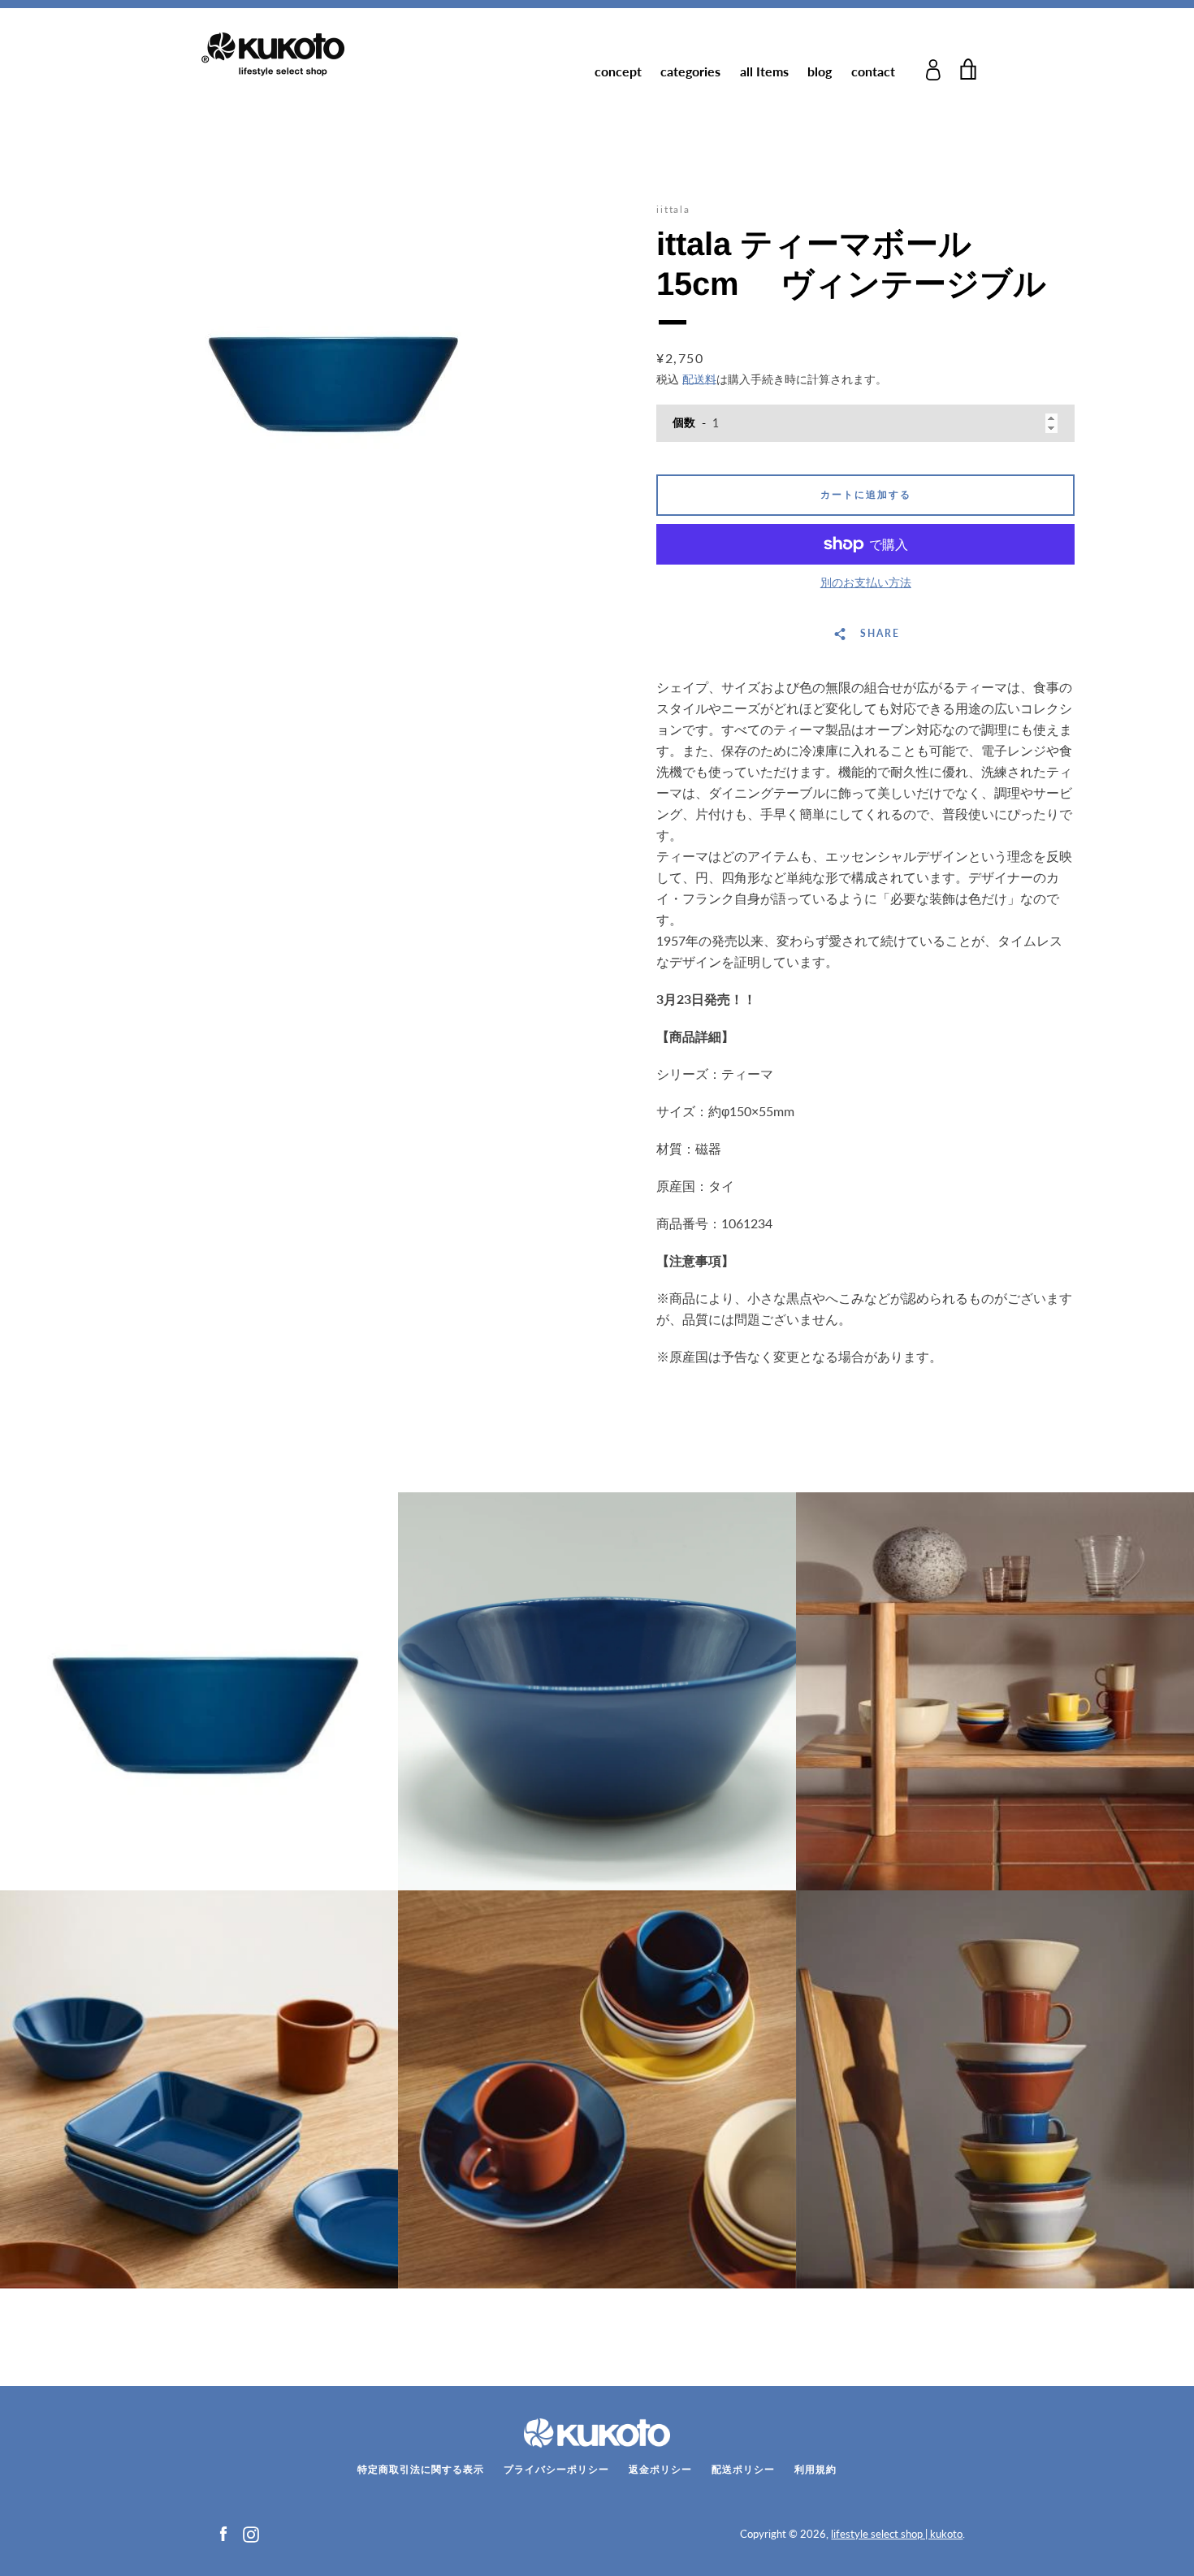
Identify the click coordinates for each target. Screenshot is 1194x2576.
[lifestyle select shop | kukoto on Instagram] (251, 2533)
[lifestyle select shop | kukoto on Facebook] (223, 2533)
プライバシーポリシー (556, 2469)
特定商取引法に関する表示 (421, 2469)
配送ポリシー (743, 2469)
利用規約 (815, 2469)
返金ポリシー (660, 2469)
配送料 (699, 379)
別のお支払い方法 (866, 582)
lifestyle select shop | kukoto (897, 2534)
